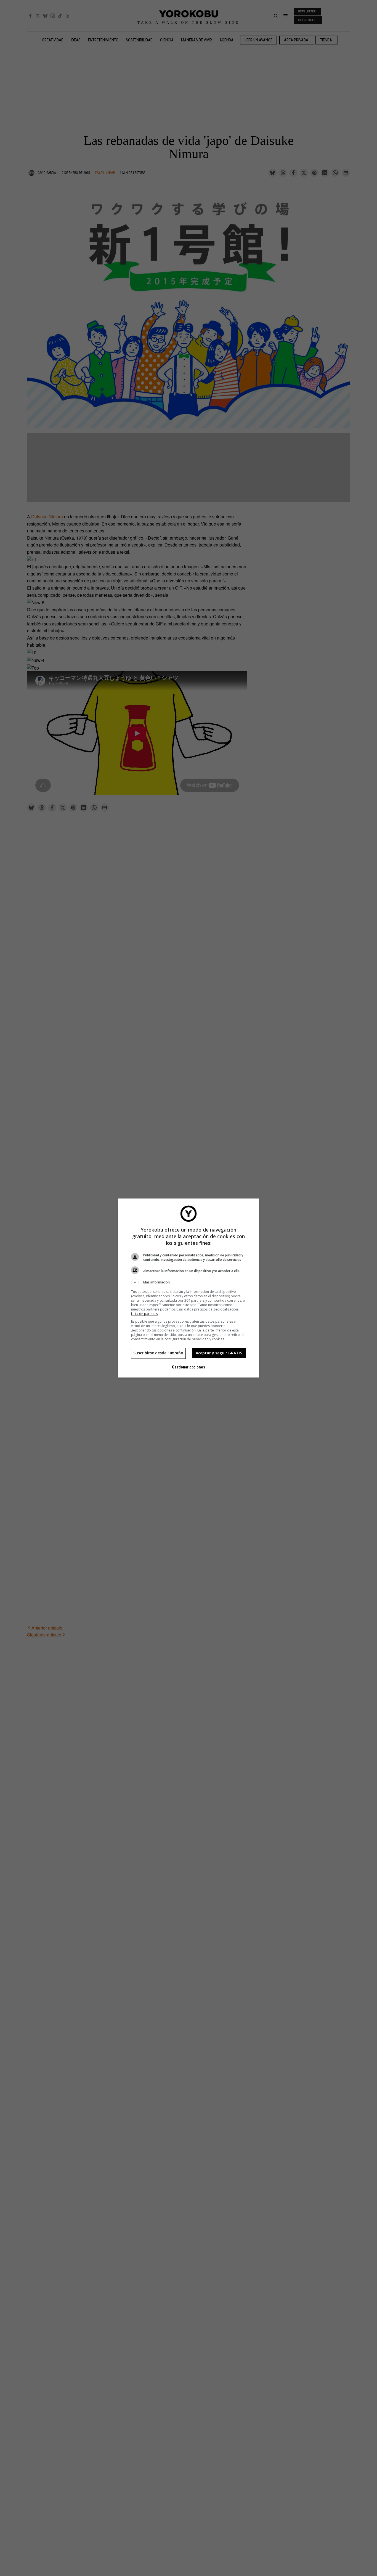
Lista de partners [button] (144, 1314)
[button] (189, 1282)
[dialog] (189, 1288)
